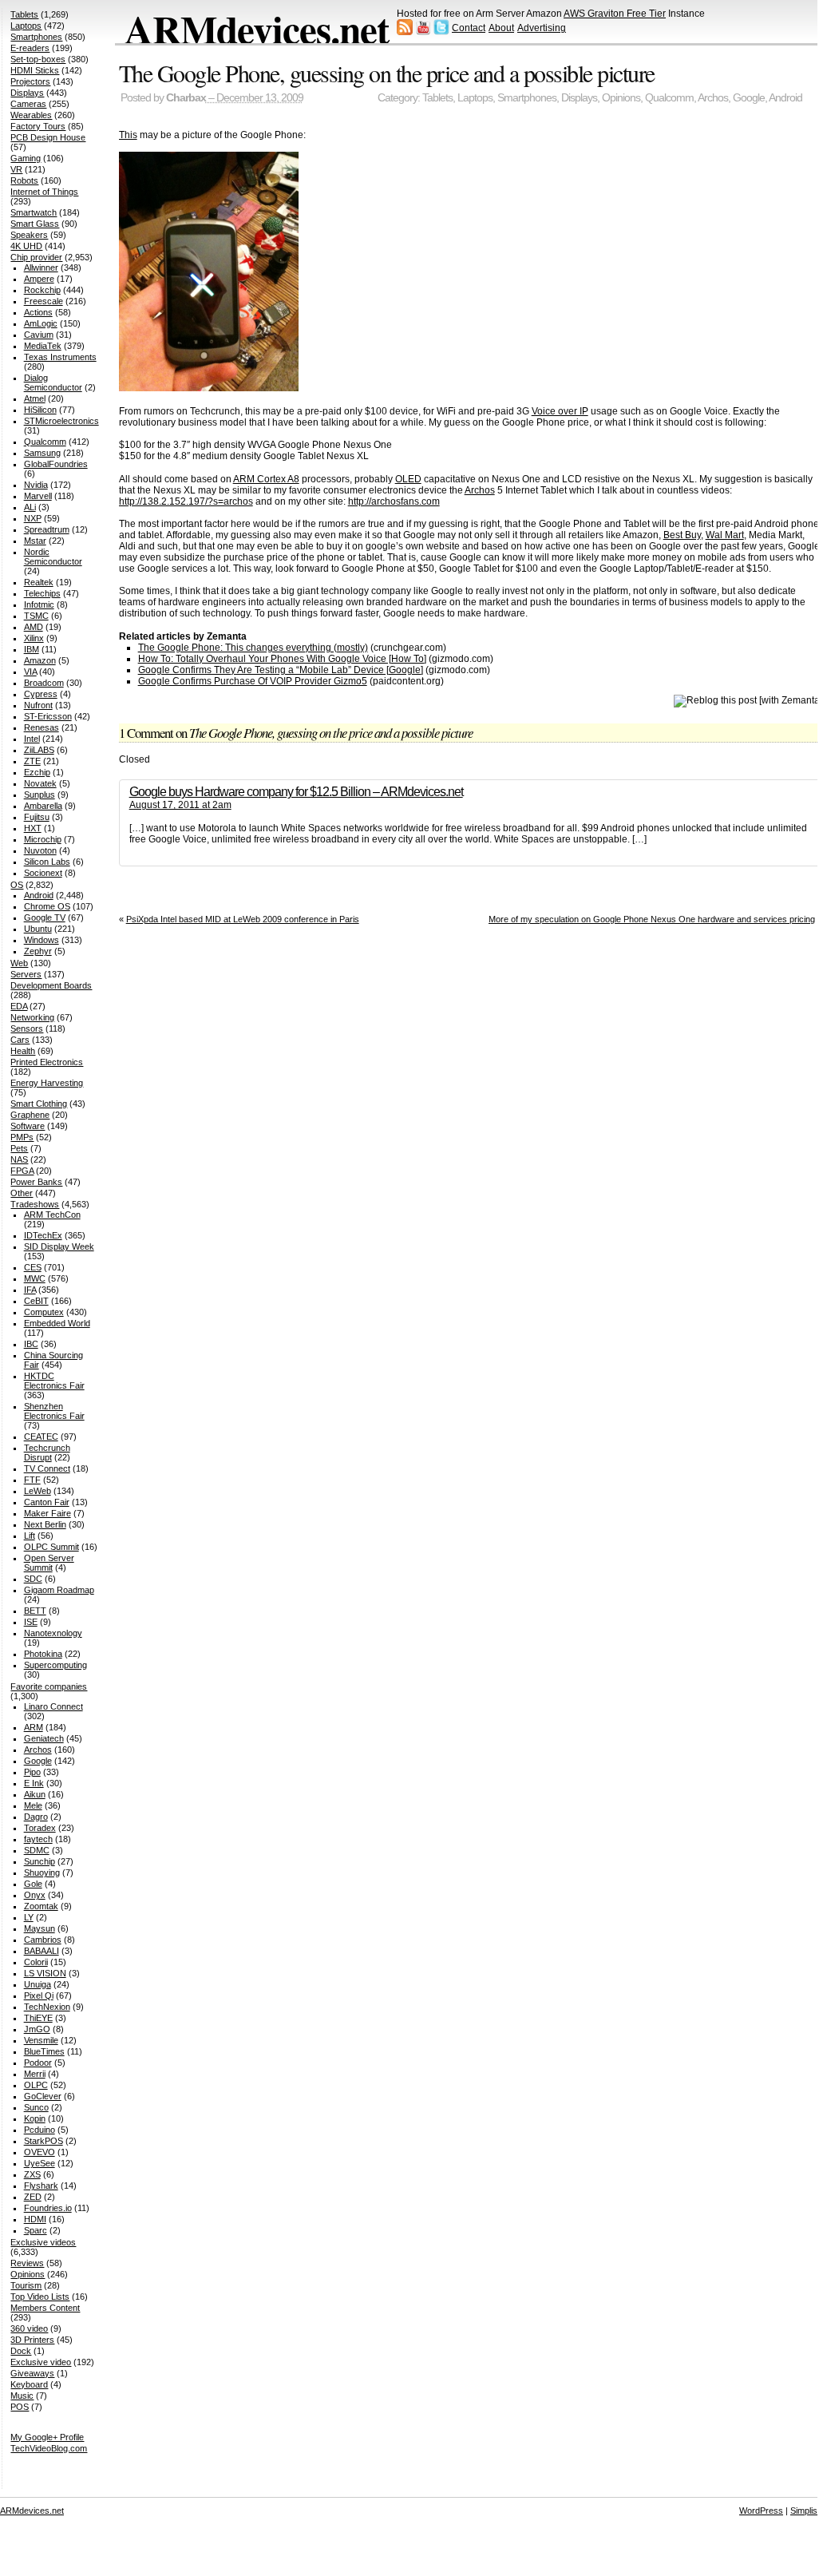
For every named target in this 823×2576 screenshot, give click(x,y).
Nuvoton (40, 850)
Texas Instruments (60, 357)
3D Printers (32, 2340)
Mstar (35, 541)
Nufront (38, 705)
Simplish (806, 2511)
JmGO (37, 2029)
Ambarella (43, 806)
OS (17, 885)
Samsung (42, 453)
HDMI (35, 2219)
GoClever (43, 2096)
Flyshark (41, 2186)
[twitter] (441, 32)
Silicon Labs (47, 862)
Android (785, 98)
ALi (30, 507)
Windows (42, 940)
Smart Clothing (39, 1104)
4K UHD (26, 246)
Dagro (36, 1817)
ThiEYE (38, 2018)
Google (749, 98)
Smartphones (527, 98)
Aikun (35, 1794)
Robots (24, 180)
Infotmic (39, 604)
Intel (32, 739)
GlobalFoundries (56, 464)
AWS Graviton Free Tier (615, 14)
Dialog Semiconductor (53, 382)
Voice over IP (560, 411)
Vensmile (41, 2040)
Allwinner (41, 268)
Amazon (40, 660)
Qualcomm (669, 98)
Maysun (40, 1928)
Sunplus (40, 795)
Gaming (26, 158)
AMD (34, 627)
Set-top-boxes (38, 59)
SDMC (37, 1850)
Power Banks (36, 1182)
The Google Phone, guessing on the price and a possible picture (387, 73)
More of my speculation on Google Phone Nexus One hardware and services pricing (652, 919)
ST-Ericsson (48, 716)
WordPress (761, 2511)
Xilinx (34, 638)
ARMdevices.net (257, 29)
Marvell (38, 496)
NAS (19, 1159)
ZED (33, 2197)
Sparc (36, 2230)
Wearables (31, 115)
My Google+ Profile (47, 2437)
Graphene (30, 1115)
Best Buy (682, 535)
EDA (19, 1006)
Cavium (39, 335)
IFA (30, 1290)
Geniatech (44, 1738)
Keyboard (29, 2384)
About (501, 28)
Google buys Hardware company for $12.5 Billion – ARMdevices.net (296, 792)
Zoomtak (41, 1906)
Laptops (475, 98)
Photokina (43, 1654)
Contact (469, 28)
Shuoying (42, 1873)
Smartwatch (34, 212)
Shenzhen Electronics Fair (54, 1411)
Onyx (35, 1895)
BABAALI (42, 1951)
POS (20, 2407)
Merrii (35, 2074)
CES (33, 1267)
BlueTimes (44, 2051)
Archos (713, 98)
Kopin (35, 2118)
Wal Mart (725, 535)
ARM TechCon (52, 1215)
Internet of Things (44, 192)
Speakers (29, 235)
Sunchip (40, 1861)
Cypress (41, 694)
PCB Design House (48, 137)
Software (28, 1126)
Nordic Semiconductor (53, 557)
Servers (26, 974)
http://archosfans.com (394, 501)
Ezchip (37, 772)
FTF (32, 1480)
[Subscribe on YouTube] (423, 32)
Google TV (45, 917)
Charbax (186, 98)
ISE (31, 1622)
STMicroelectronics (61, 421)
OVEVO (40, 2152)
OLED (408, 479)
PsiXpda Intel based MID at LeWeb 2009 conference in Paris (243, 919)
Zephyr (38, 951)
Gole (33, 1884)
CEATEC (41, 1437)
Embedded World (57, 1323)
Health (23, 1051)
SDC (33, 1579)
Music (22, 2396)
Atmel (35, 398)
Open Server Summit (49, 1563)
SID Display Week (59, 1246)
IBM (32, 649)
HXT (33, 828)
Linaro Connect (53, 1706)
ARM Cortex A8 (266, 479)
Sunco (36, 2107)
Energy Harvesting (47, 1083)
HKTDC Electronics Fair (54, 1381)
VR (16, 169)
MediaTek (43, 346)
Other (22, 1193)
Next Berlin (45, 1524)
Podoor (38, 2063)
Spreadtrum (47, 529)
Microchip (43, 839)
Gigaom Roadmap (59, 1590)
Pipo (32, 1772)
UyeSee (40, 2163)
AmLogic (41, 323)
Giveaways (32, 2373)
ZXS (32, 2174)
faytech (38, 1839)
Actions (38, 312)
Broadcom (44, 683)
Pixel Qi (39, 1995)
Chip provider (36, 257)
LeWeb (38, 1491)
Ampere (39, 279)
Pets (19, 1148)
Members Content (45, 2308)
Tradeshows (35, 1204)
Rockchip (42, 290)
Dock (21, 2351)
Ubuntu (38, 929)
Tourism (26, 2285)
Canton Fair (47, 1502)
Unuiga (38, 1984)
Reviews (27, 2263)
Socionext (43, 873)
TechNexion (47, 2007)
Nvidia (36, 485)
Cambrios (43, 1940)
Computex (44, 1312)
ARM (34, 1727)
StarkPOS (44, 2141)
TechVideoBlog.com (49, 2448)
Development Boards (51, 985)
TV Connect (47, 1468)
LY (29, 1917)
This (128, 135)
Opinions (621, 98)
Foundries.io (48, 2208)
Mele (33, 1805)
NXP (33, 518)
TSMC (36, 616)
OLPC (36, 2085)
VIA (30, 672)
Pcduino (40, 2130)
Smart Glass (35, 224)
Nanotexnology (53, 1633)
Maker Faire (47, 1513)
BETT (35, 1611)
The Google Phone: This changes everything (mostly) (253, 648)
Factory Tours (38, 126)
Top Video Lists (40, 2297)
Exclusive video (41, 2362)
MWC (35, 1278)
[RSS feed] (405, 32)
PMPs (22, 1137)
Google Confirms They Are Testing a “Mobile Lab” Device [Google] (281, 670)
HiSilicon (40, 410)
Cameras (28, 104)
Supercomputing (55, 1665)
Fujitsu (37, 817)
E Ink (34, 1783)
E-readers (30, 48)
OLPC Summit (51, 1547)
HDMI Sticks (35, 70)
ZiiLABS (39, 750)
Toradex (40, 1828)
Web (19, 963)
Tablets (437, 98)
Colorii (36, 1962)
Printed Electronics (47, 1062)
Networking (32, 1017)
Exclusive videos (43, 2242)
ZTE (32, 761)
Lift (30, 1536)
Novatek (40, 783)
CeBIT (36, 1301)
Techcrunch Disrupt (47, 1452)
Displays (579, 98)
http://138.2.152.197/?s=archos (186, 501)
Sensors (27, 1028)
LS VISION (45, 1973)
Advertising (542, 28)
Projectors (30, 81)
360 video (29, 2328)
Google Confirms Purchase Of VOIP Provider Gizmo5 (253, 681)
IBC (31, 1344)
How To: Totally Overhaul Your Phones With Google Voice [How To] (282, 659)
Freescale (44, 301)
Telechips (42, 593)
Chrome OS (47, 906)
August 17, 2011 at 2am (180, 805)
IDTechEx (43, 1235)
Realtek (39, 582)
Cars (20, 1040)
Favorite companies (49, 1686)
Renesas (42, 727)
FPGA (22, 1171)
